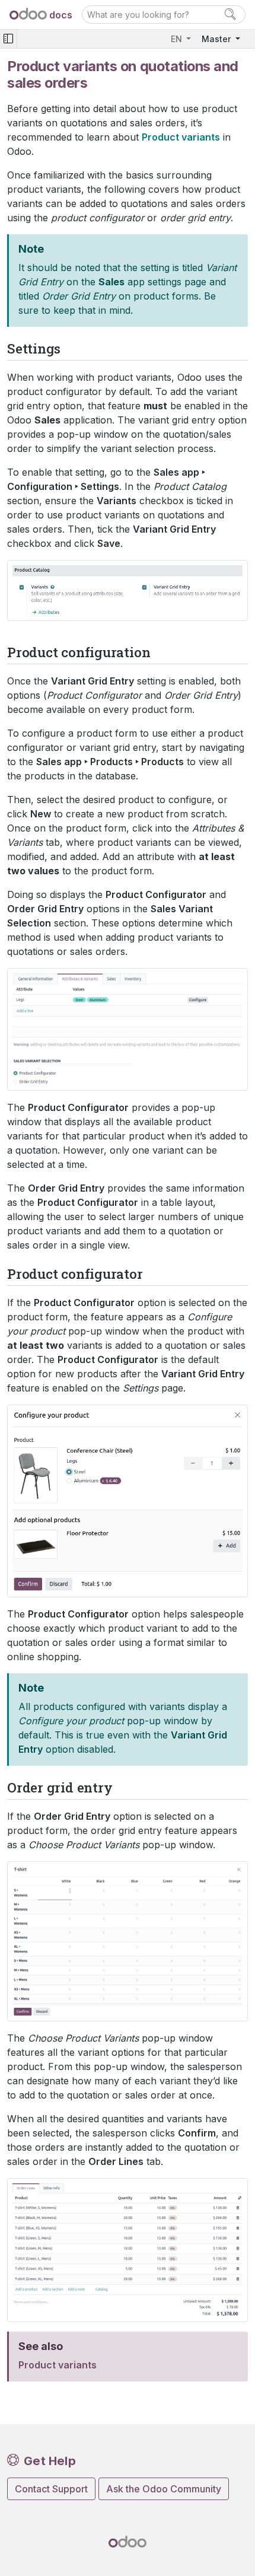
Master (217, 39)
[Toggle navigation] (8, 39)
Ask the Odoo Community (164, 2489)
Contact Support (51, 2489)
